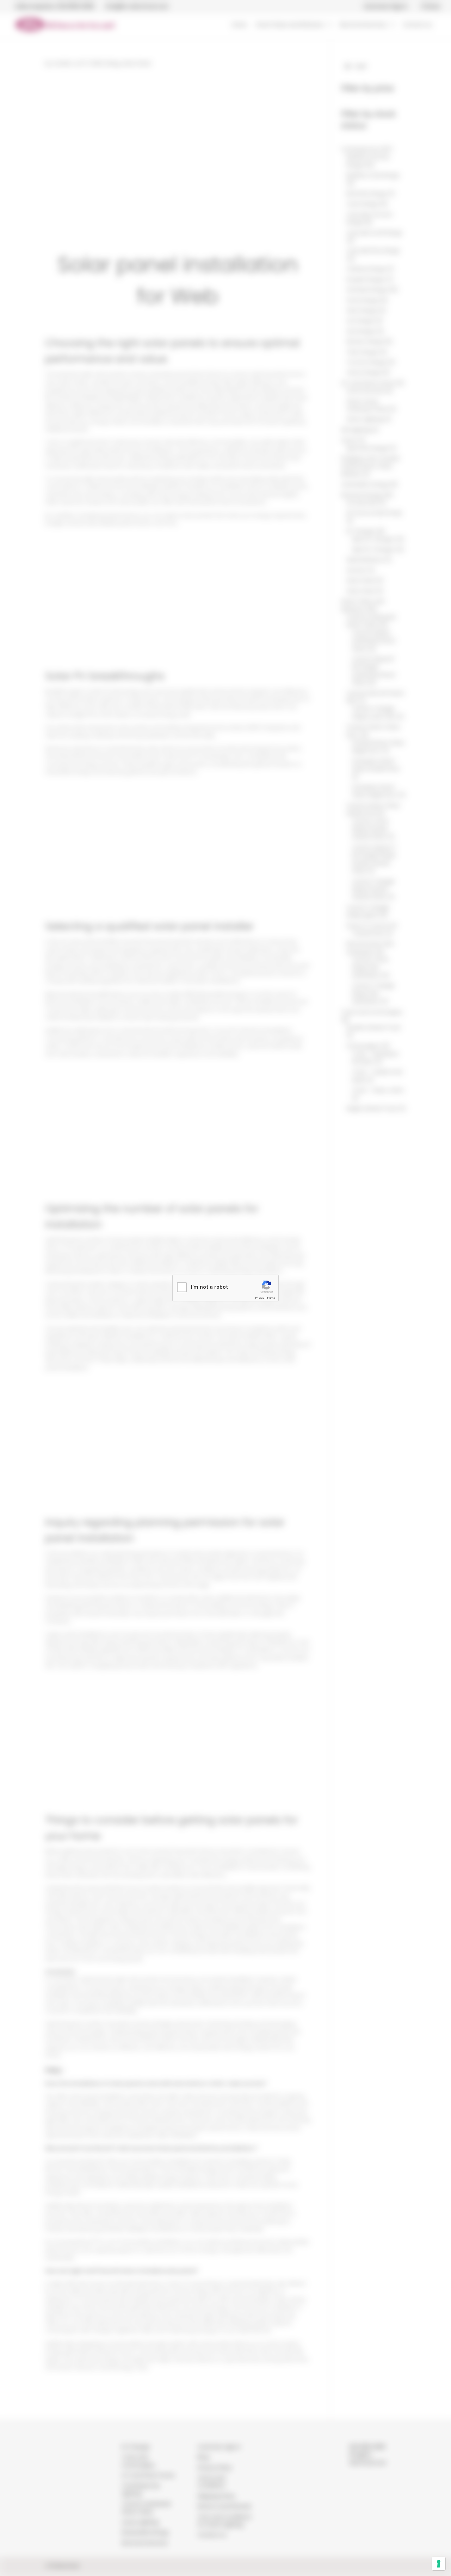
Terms (271, 1298)
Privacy (260, 1298)
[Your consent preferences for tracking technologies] (439, 2564)
